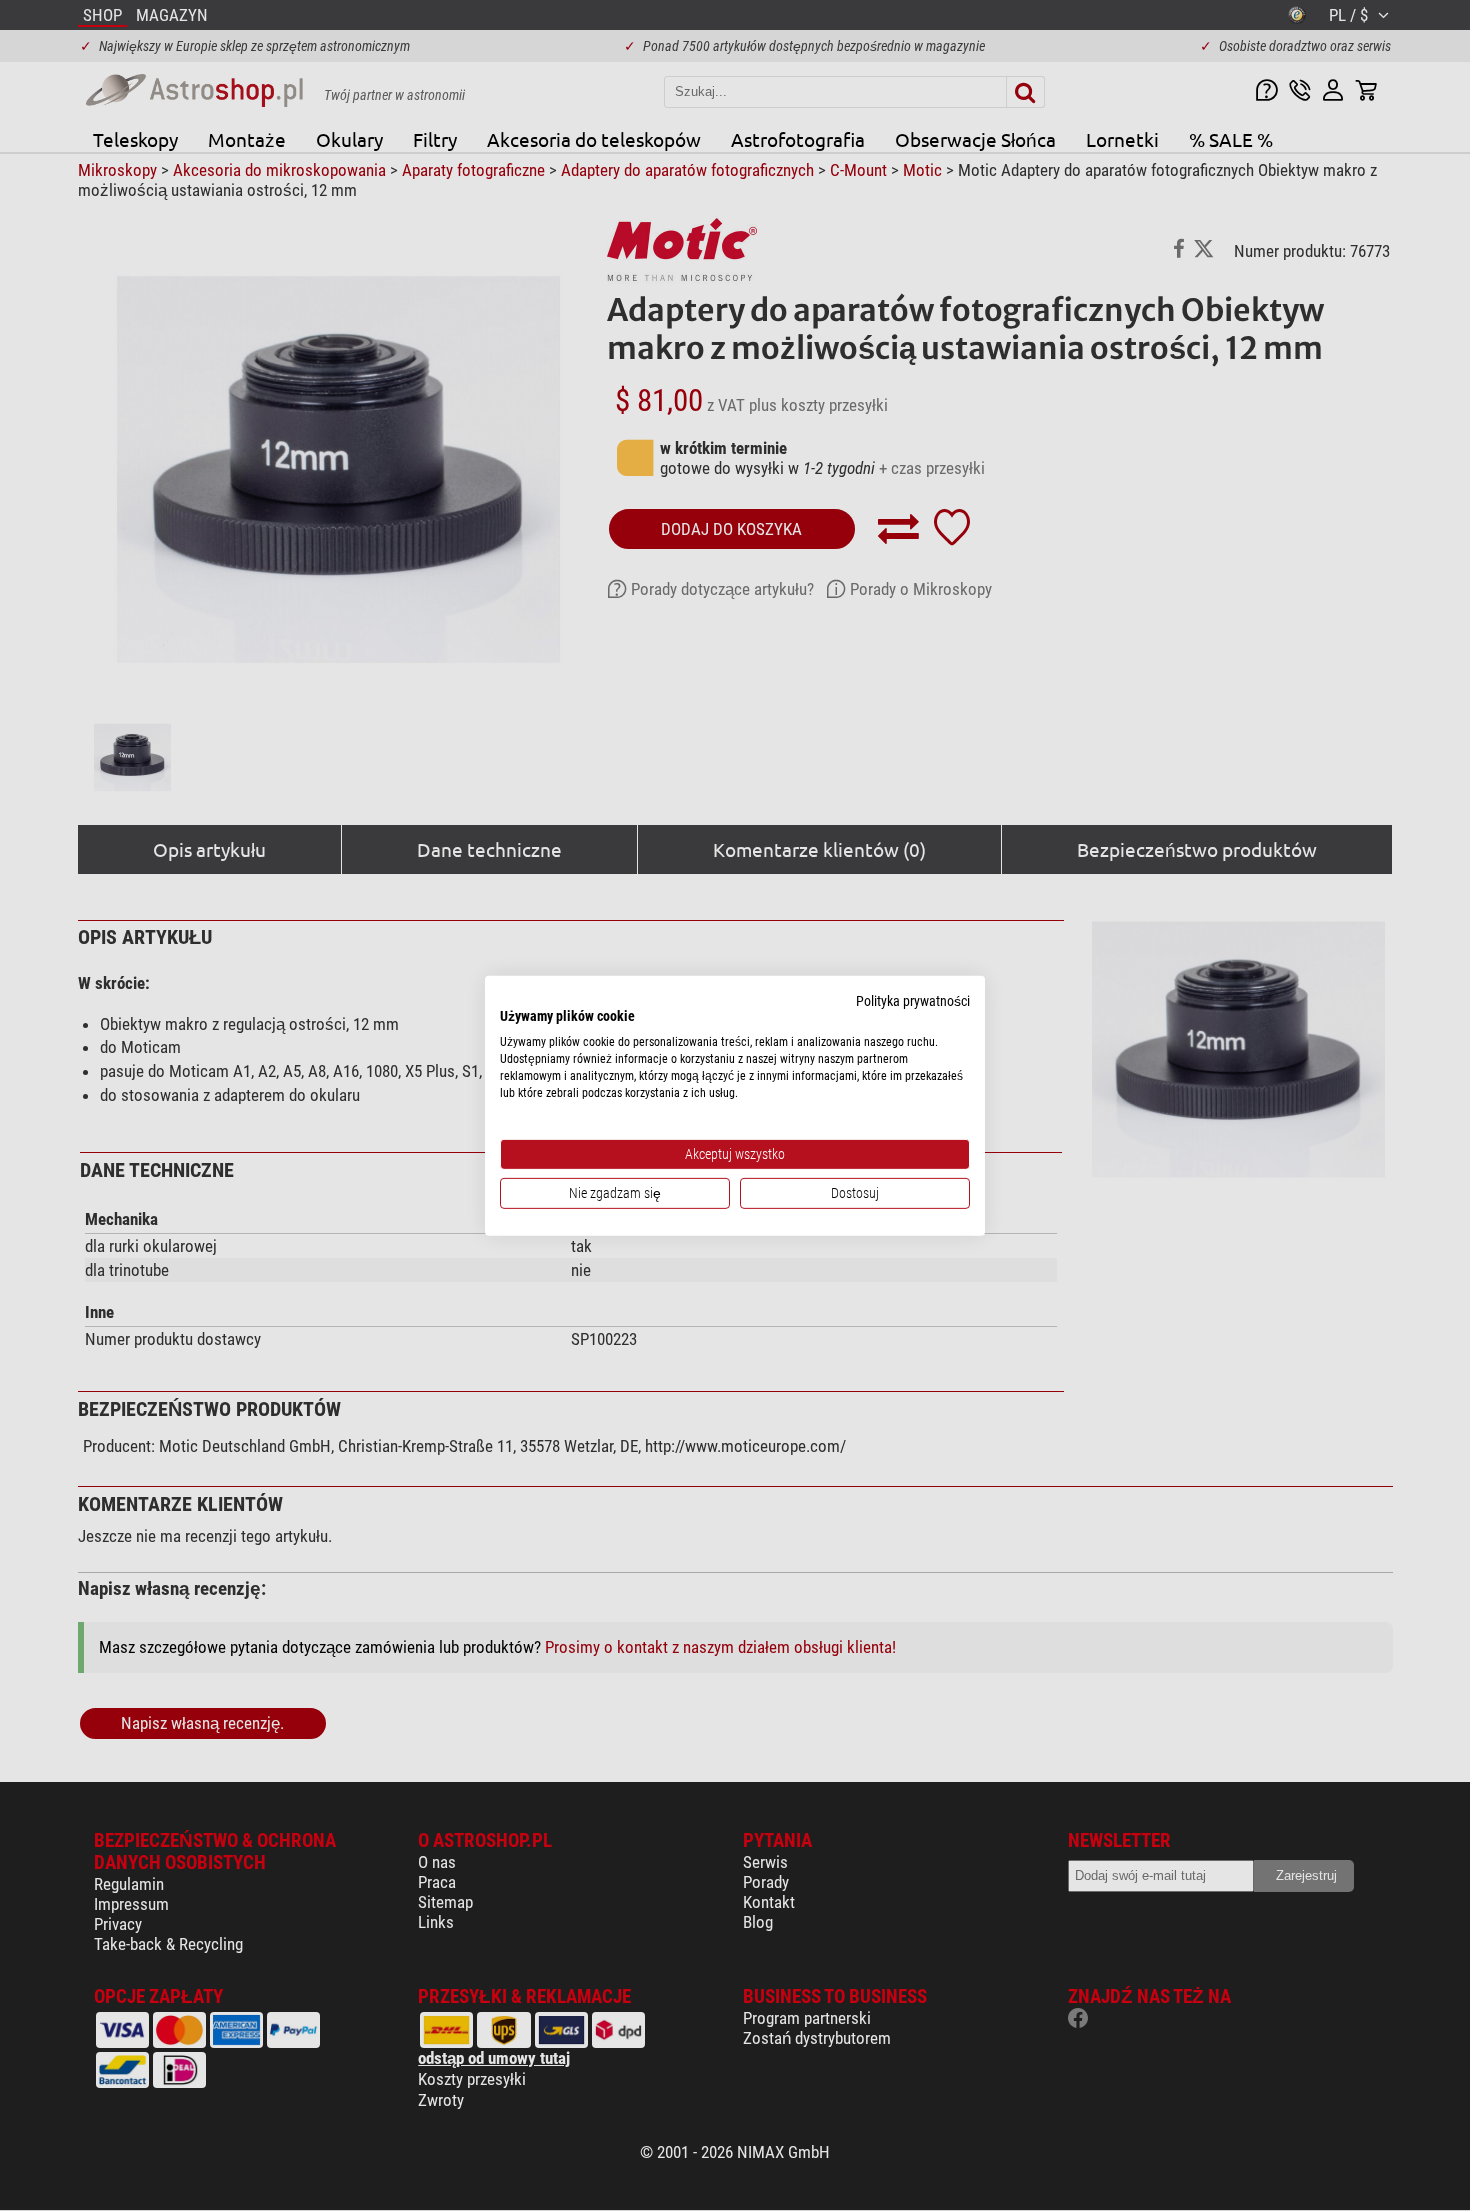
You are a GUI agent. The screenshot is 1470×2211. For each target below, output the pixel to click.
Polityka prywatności (913, 1000)
